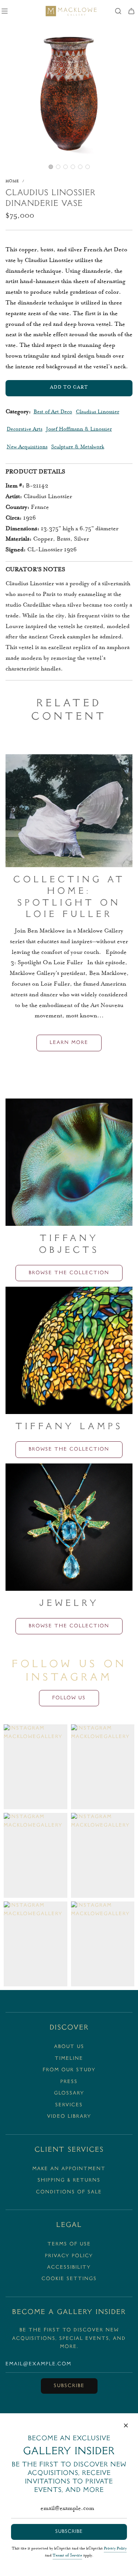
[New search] (118, 11)
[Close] (126, 2425)
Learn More (69, 1043)
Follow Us (69, 1698)
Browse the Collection (69, 1273)
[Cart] (131, 11)
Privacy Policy (115, 2549)
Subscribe (69, 2386)
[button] (51, 167)
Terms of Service (67, 2556)
